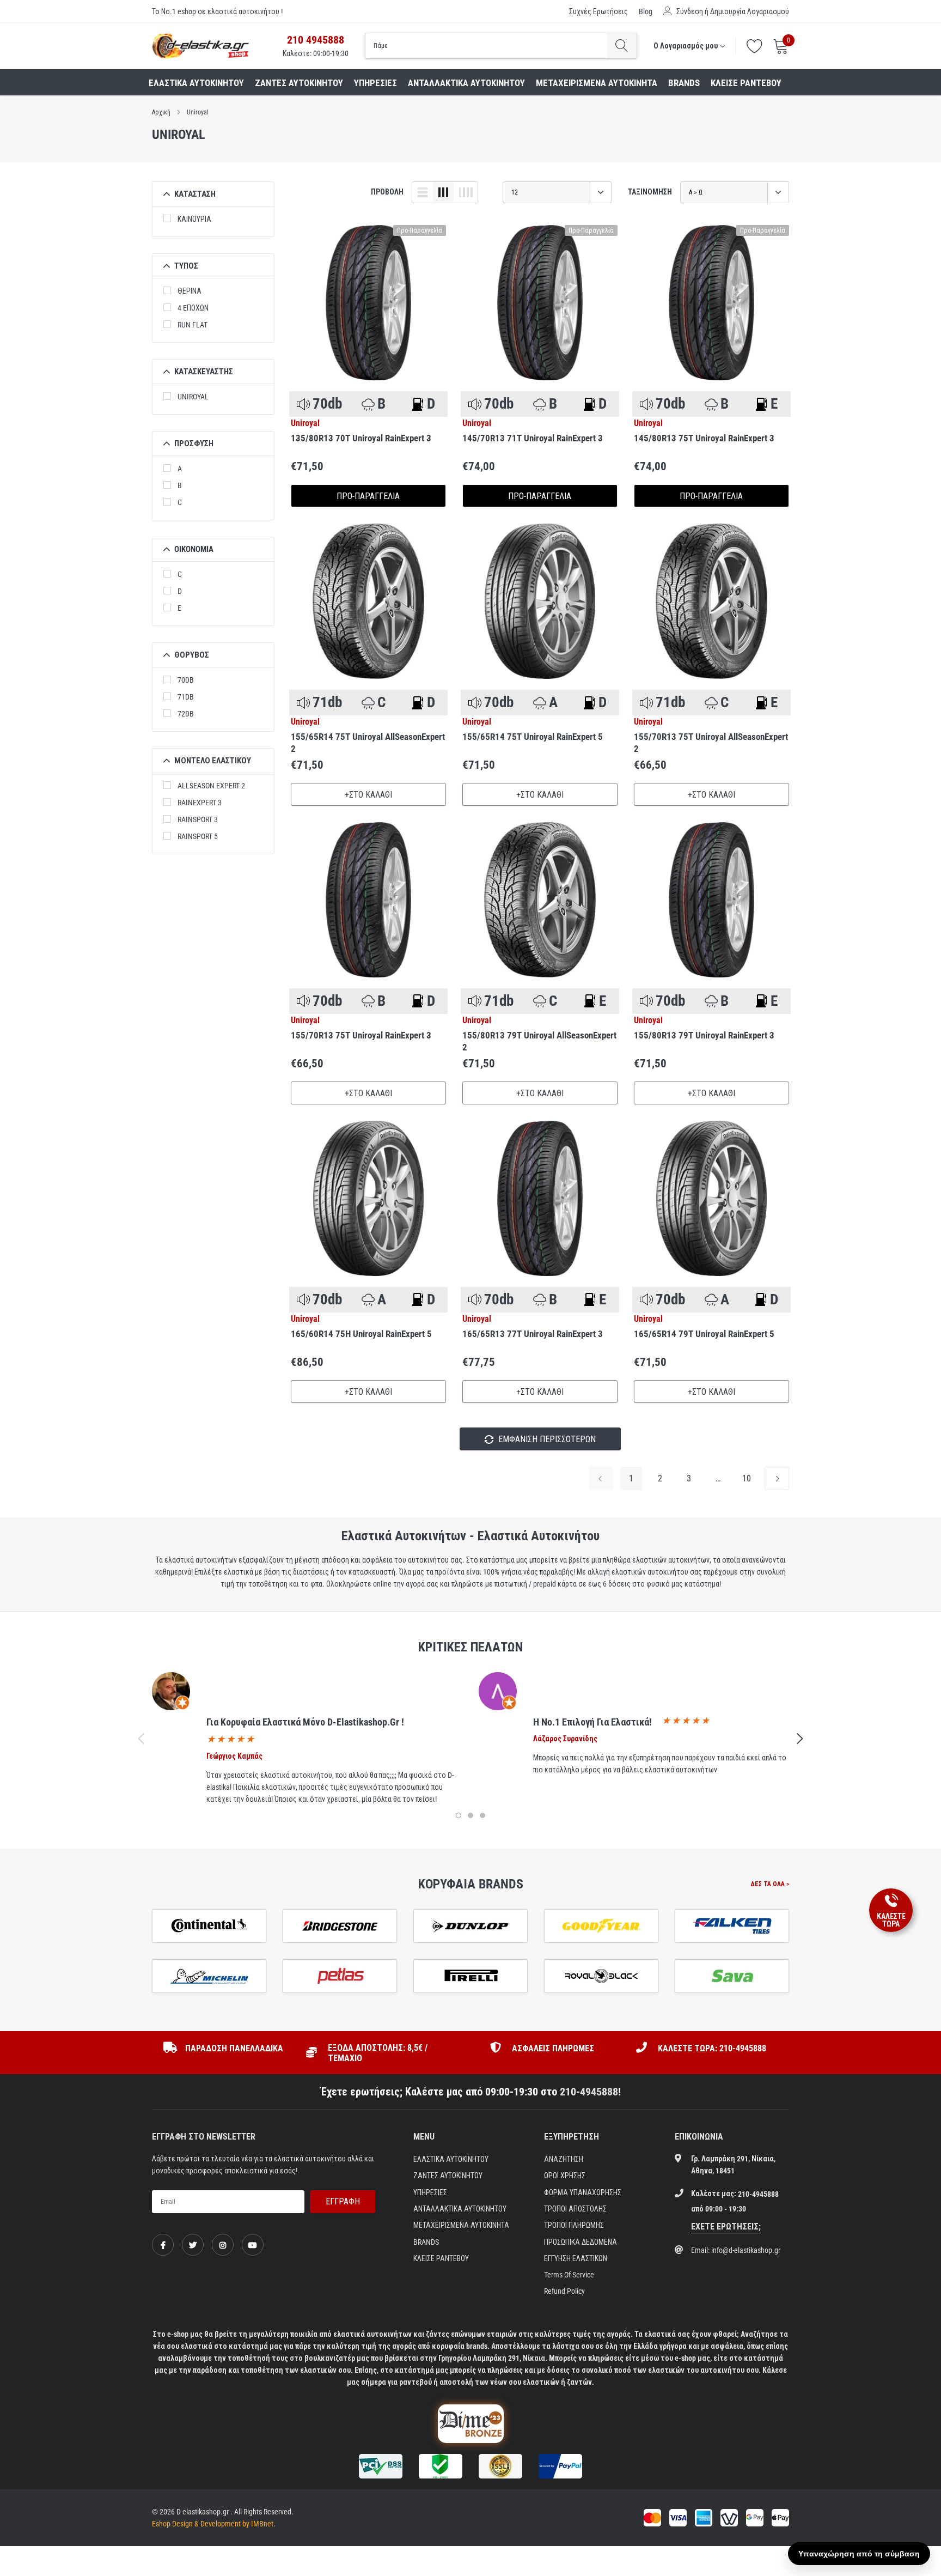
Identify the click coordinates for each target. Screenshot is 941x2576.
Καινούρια (194, 219)
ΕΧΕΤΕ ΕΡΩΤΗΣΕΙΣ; (726, 2226)
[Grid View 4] (466, 192)
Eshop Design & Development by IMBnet (213, 2524)
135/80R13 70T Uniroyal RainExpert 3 (361, 438)
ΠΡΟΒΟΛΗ (387, 192)
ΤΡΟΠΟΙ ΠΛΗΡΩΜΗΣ (574, 2225)
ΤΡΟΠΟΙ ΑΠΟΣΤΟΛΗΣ (575, 2209)
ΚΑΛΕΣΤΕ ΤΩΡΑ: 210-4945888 (712, 2048)
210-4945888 (589, 2092)
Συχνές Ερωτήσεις (598, 11)
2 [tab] (471, 1815)
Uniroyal (198, 112)
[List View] (423, 192)
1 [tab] (459, 1815)
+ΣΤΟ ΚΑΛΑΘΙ (368, 795)
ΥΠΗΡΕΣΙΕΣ (375, 83)
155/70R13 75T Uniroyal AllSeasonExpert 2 (711, 743)
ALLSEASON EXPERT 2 (211, 786)
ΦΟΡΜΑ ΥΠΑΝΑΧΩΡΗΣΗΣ (583, 2192)
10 (747, 1478)
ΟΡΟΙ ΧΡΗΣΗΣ (565, 2176)
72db (186, 714)
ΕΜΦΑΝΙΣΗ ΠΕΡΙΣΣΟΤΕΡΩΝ (546, 1439)
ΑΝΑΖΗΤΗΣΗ (564, 2159)
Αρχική (161, 112)
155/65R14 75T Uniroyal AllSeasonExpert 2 (368, 743)
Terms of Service (569, 2275)
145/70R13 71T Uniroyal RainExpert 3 (533, 438)
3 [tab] (482, 1815)
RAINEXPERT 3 (200, 803)
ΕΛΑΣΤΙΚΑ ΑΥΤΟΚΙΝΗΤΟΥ (196, 83)
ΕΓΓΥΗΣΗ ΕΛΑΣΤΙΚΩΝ (576, 2258)
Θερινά (190, 291)
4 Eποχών (193, 308)
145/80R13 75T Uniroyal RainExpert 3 (704, 438)
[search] (622, 46)
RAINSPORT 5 (198, 836)
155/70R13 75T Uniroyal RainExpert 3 (361, 1035)
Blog (646, 11)
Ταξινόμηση (650, 192)
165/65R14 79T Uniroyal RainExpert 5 (704, 1334)
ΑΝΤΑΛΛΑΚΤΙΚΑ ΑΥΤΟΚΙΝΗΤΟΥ (466, 83)
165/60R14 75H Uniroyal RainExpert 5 (361, 1334)
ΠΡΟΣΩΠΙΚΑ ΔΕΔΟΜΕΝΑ (581, 2242)
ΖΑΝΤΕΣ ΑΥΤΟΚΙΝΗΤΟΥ (299, 83)
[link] (368, 303)
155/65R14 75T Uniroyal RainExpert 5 (533, 737)
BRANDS (684, 83)
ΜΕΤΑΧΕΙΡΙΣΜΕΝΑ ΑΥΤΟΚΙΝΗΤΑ (597, 83)
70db (186, 680)
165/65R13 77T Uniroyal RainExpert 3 (533, 1334)
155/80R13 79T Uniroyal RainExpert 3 (704, 1035)
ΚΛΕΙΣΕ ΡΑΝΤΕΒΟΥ (746, 83)
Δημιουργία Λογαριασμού (750, 11)
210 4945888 (316, 40)
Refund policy (564, 2291)
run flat (193, 325)
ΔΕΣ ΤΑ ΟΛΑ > (770, 1884)
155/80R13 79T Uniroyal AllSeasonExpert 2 (539, 1041)
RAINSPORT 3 (198, 819)
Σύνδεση (690, 11)
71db (186, 697)
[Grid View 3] (443, 192)
